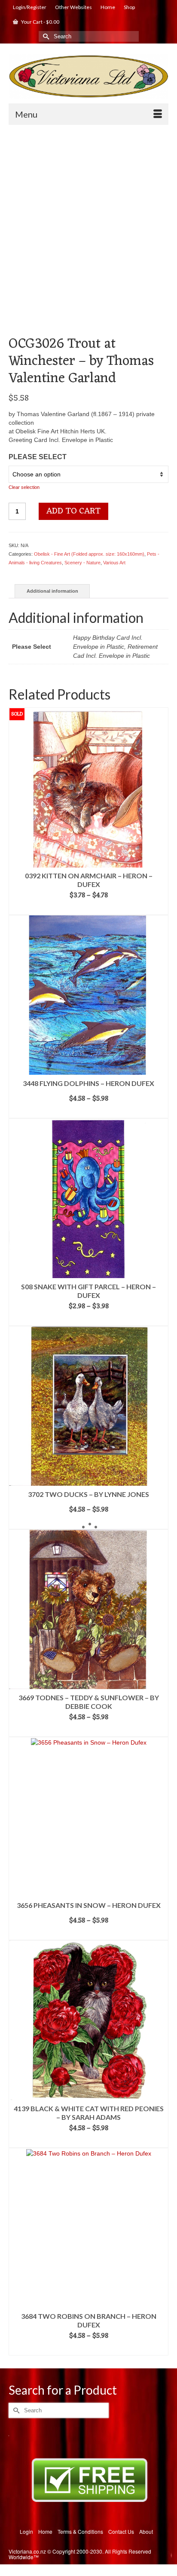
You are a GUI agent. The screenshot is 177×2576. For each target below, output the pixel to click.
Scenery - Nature (82, 563)
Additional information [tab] (52, 591)
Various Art (114, 563)
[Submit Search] (45, 36)
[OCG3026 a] (88, 315)
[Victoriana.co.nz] (88, 76)
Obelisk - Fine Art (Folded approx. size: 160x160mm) (89, 554)
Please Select (38, 457)
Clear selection (24, 487)
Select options (89, 908)
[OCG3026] (88, 211)
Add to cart (73, 511)
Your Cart (40, 22)
